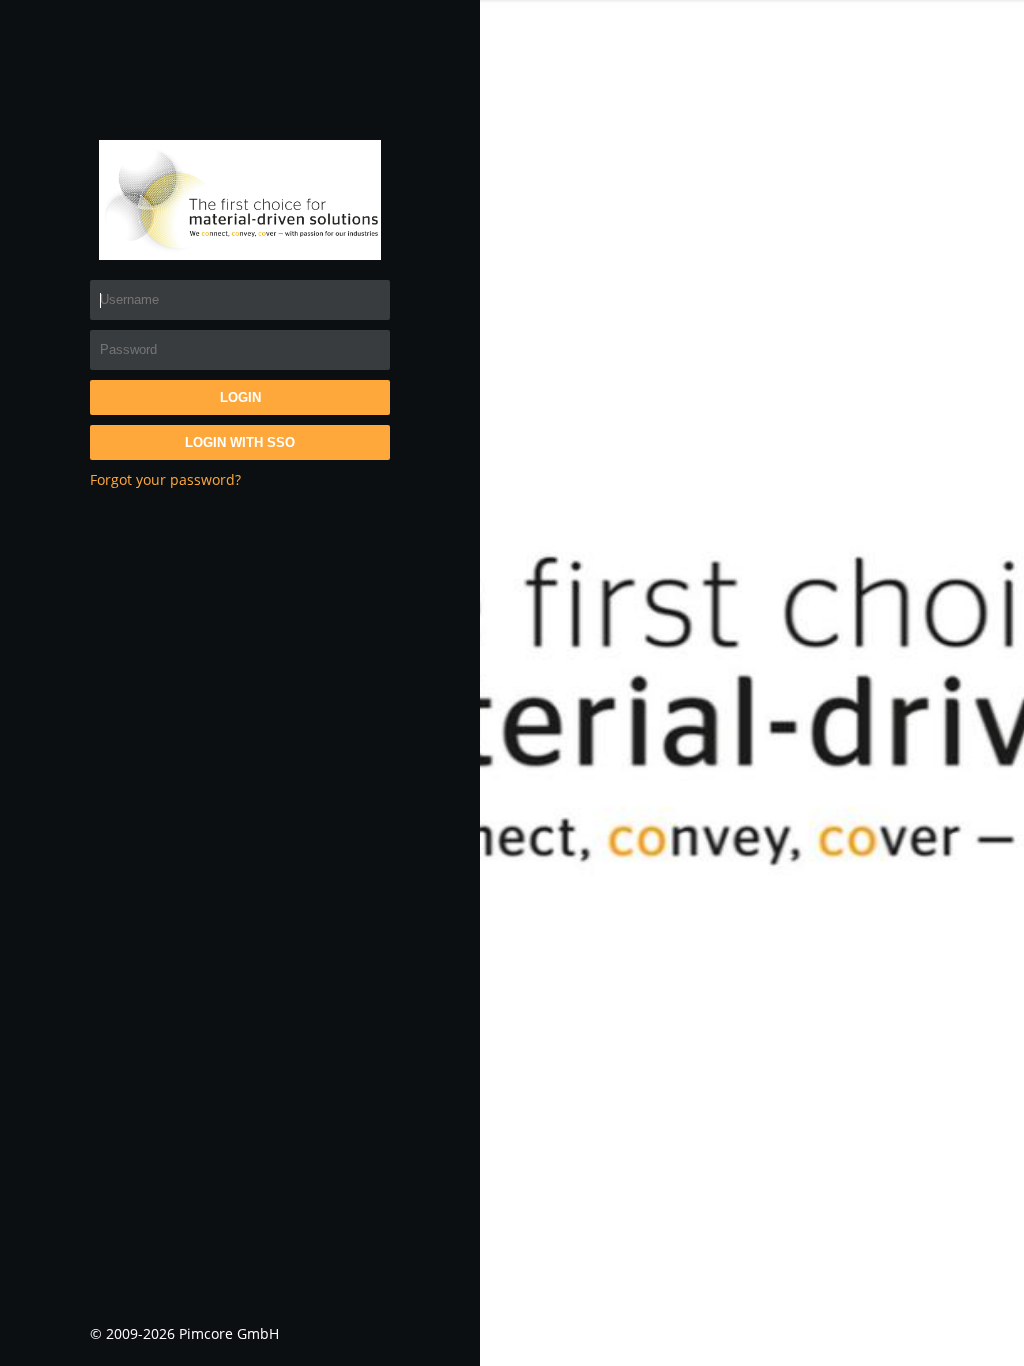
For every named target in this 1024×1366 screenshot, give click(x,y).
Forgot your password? (165, 479)
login (240, 397)
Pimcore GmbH (229, 1333)
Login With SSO (240, 442)
